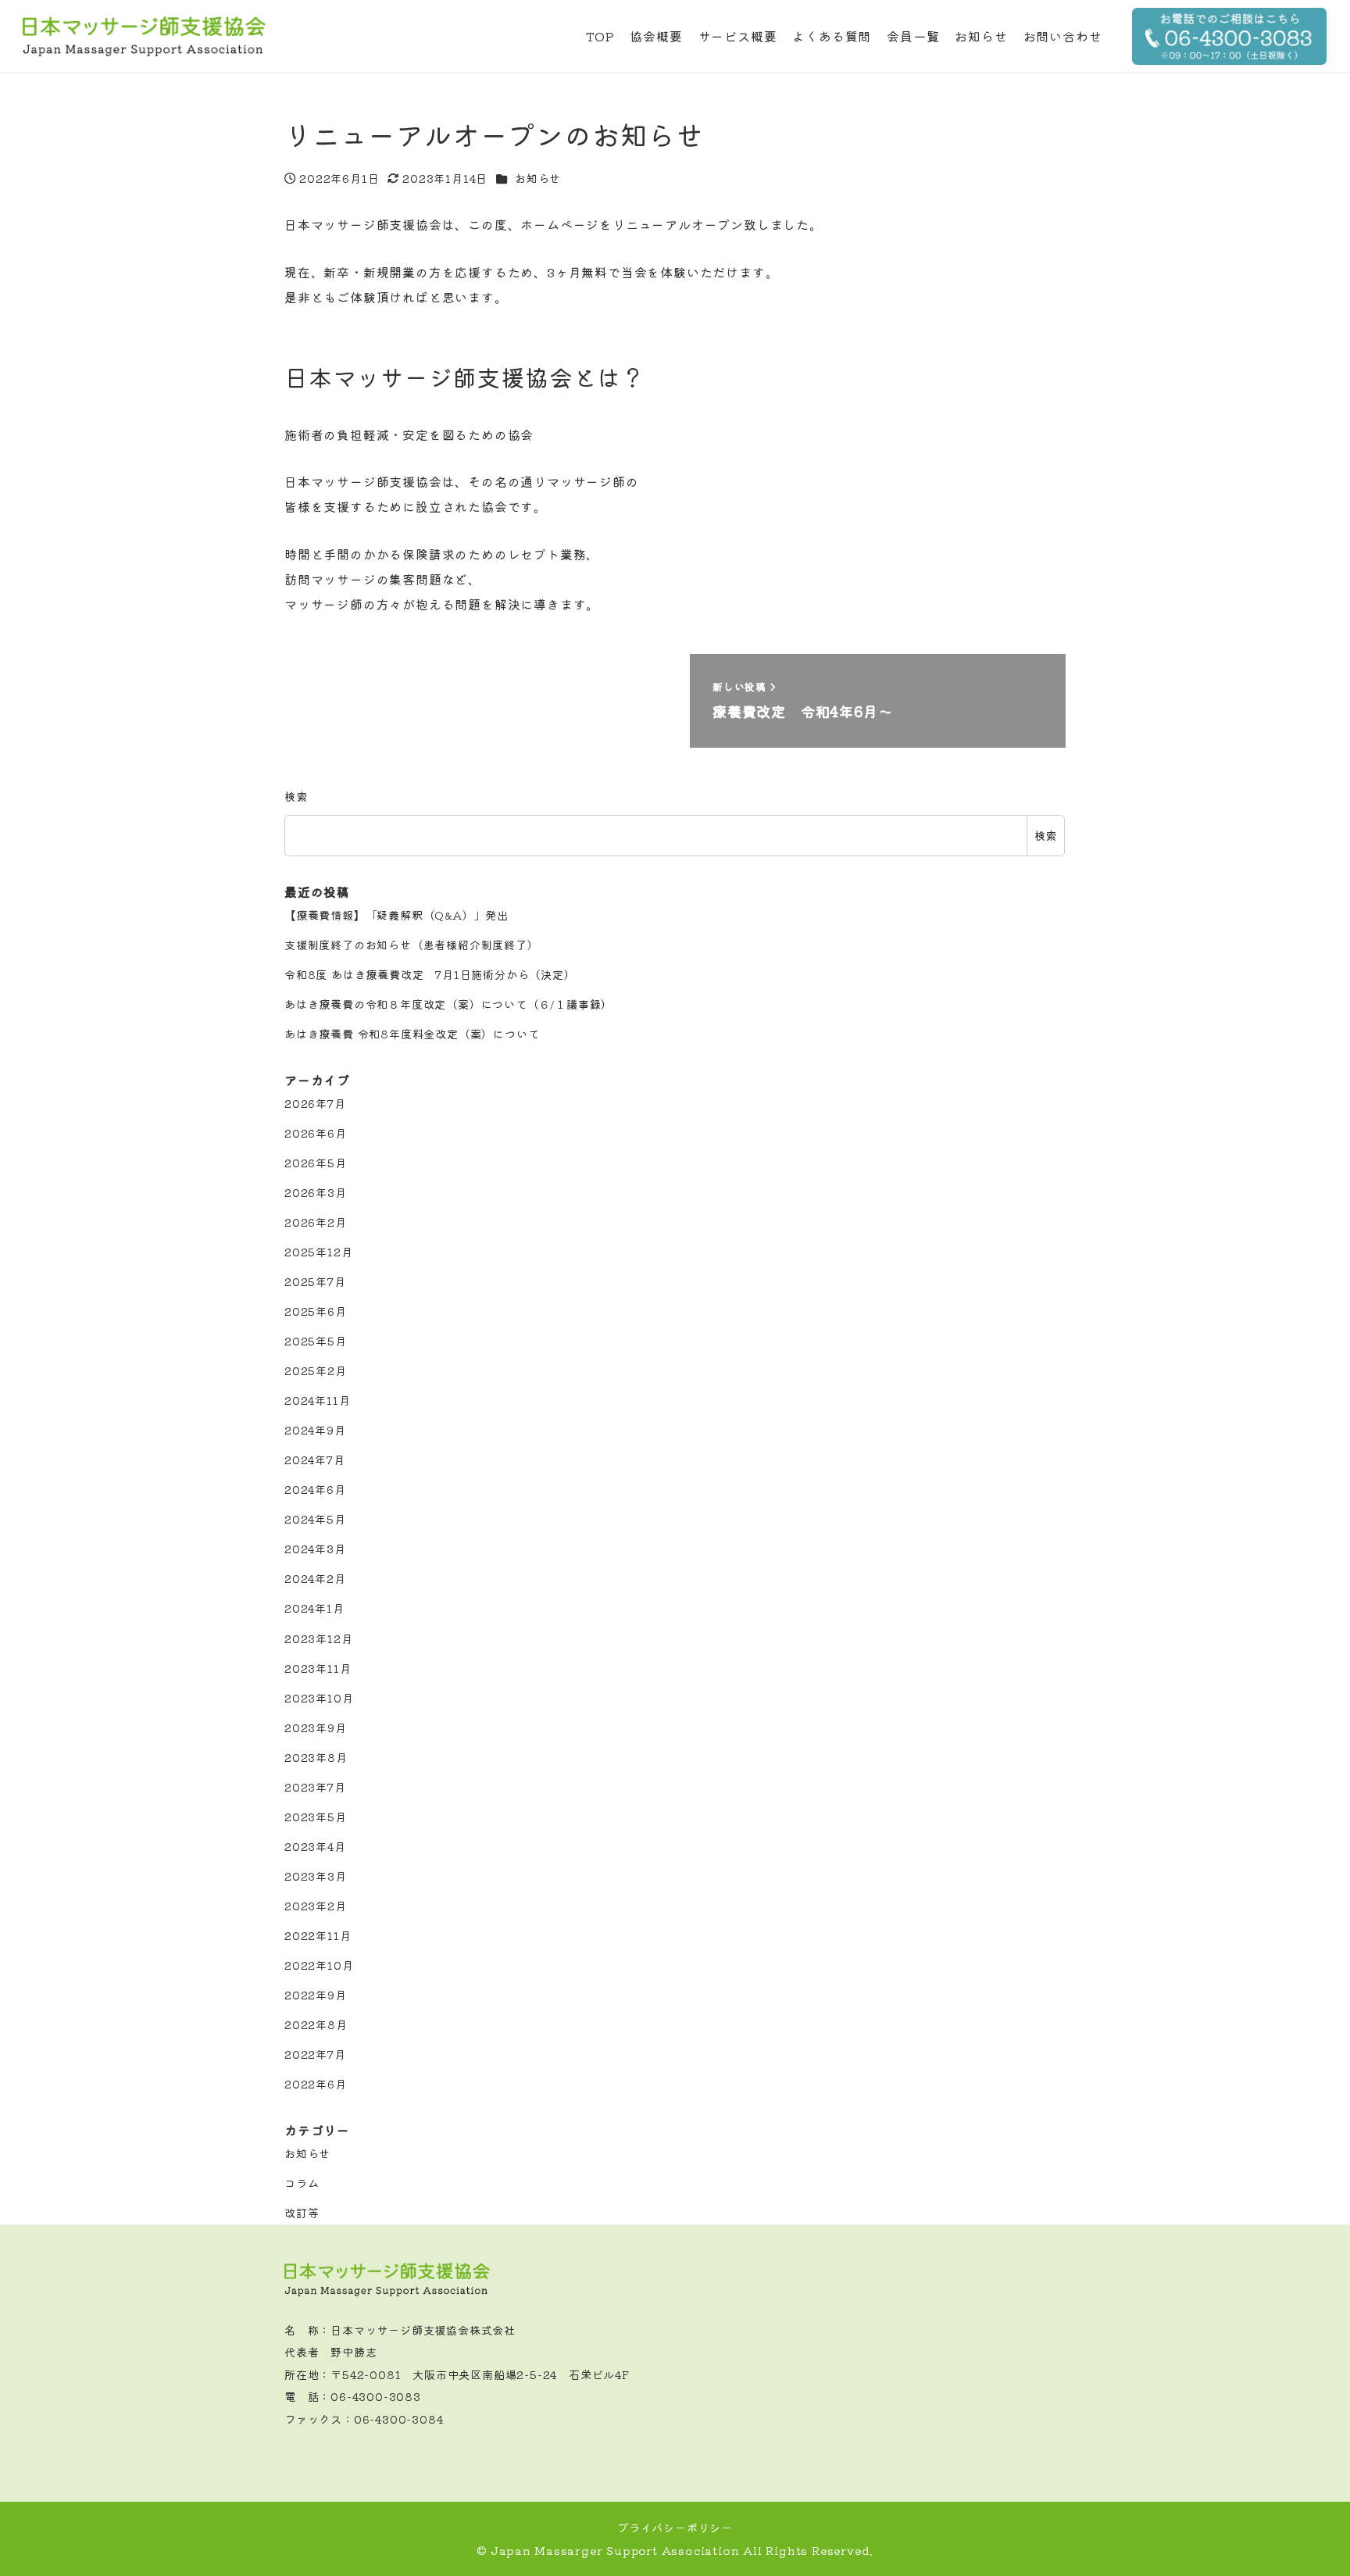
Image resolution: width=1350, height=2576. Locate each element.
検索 (296, 796)
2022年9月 (316, 1995)
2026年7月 (315, 1103)
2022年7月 (315, 2054)
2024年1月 (314, 1608)
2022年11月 (318, 1935)
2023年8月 (316, 1757)
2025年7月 (315, 1281)
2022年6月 (316, 2084)
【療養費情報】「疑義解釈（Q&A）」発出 (396, 915)
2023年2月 (316, 1906)
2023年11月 (318, 1668)
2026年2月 (316, 1222)
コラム (302, 2183)
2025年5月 (316, 1341)
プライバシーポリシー (675, 2528)
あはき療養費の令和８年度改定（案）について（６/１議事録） (448, 1004)
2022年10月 (319, 1965)
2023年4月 (315, 1846)
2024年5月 (315, 1519)
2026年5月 (316, 1163)
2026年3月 (316, 1192)
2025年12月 (318, 1252)
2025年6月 (316, 1311)
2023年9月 (316, 1727)
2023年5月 (316, 1817)
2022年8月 (316, 2024)
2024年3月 (315, 1549)
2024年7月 (315, 1459)
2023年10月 (319, 1698)
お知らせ (538, 178)
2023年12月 (318, 1638)
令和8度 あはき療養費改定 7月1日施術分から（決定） (430, 974)
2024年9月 (315, 1430)
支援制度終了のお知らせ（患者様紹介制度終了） (412, 945)
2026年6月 (316, 1133)
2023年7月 (315, 1787)
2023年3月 (316, 1876)
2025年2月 (316, 1370)
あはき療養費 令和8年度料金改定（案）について (412, 1034)
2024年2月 (315, 1578)
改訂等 (302, 2213)
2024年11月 (317, 1400)
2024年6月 (315, 1489)
